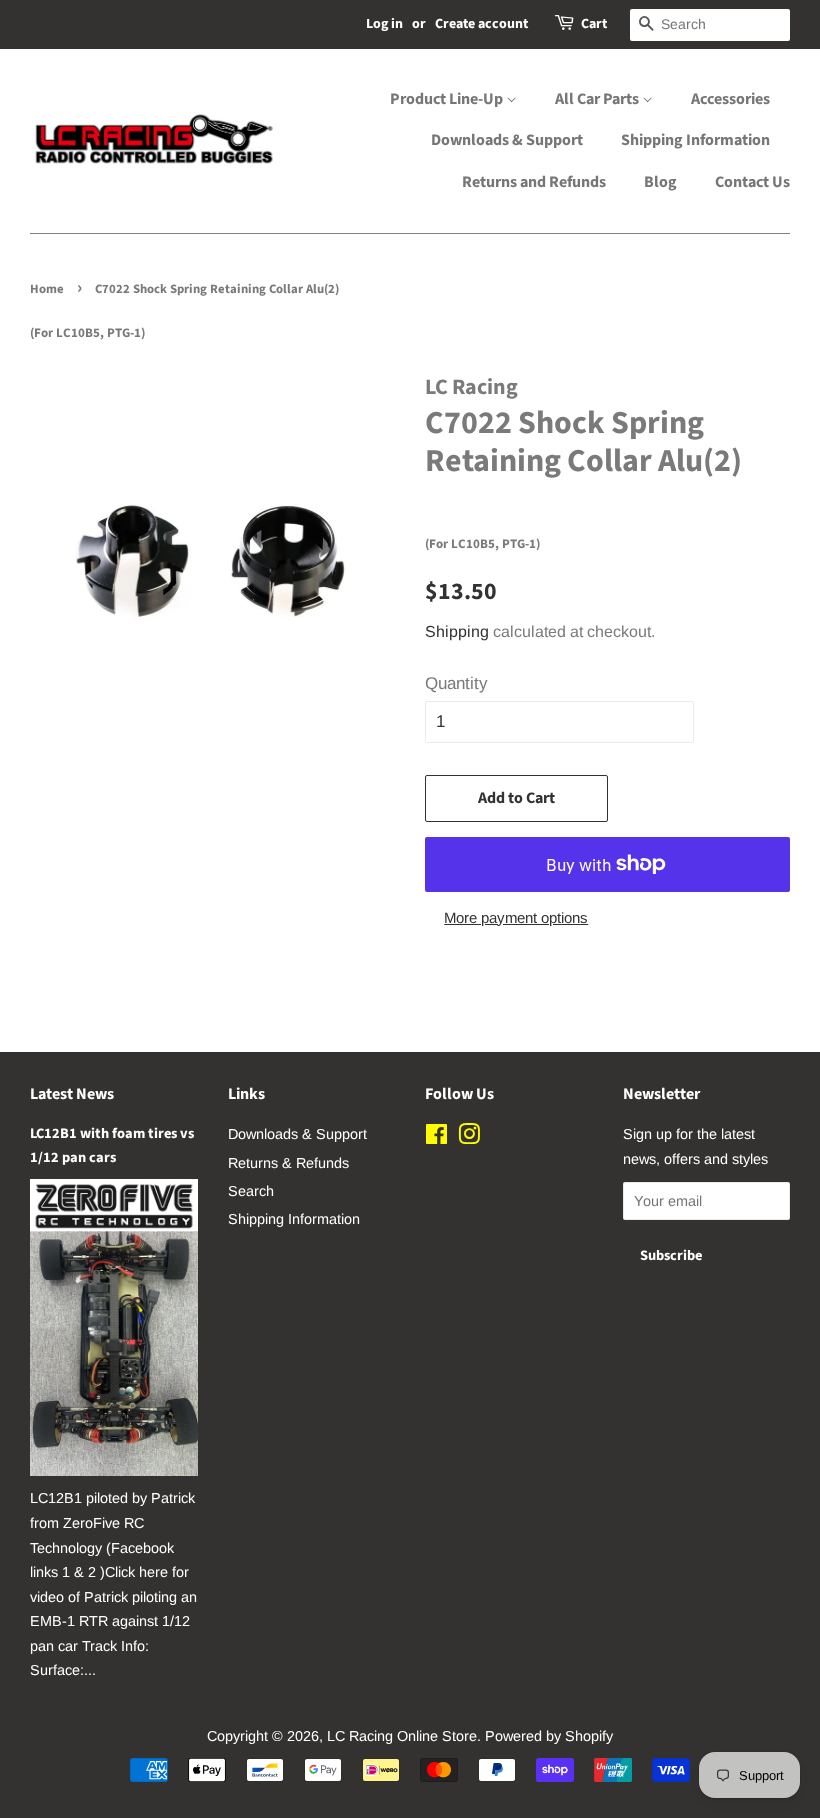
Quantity (456, 683)
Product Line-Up (448, 99)
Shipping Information (695, 140)
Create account (481, 24)
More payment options (516, 917)
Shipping (457, 631)
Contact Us (752, 182)
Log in (384, 24)
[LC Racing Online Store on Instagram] (469, 1138)
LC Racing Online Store (402, 1736)
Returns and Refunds (534, 182)
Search (251, 1191)
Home (47, 289)
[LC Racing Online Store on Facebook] (436, 1138)
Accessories (730, 99)
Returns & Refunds (288, 1163)
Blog (660, 182)
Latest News (72, 1094)
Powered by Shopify (549, 1736)
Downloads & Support (507, 140)
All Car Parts (598, 99)
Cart (594, 24)
